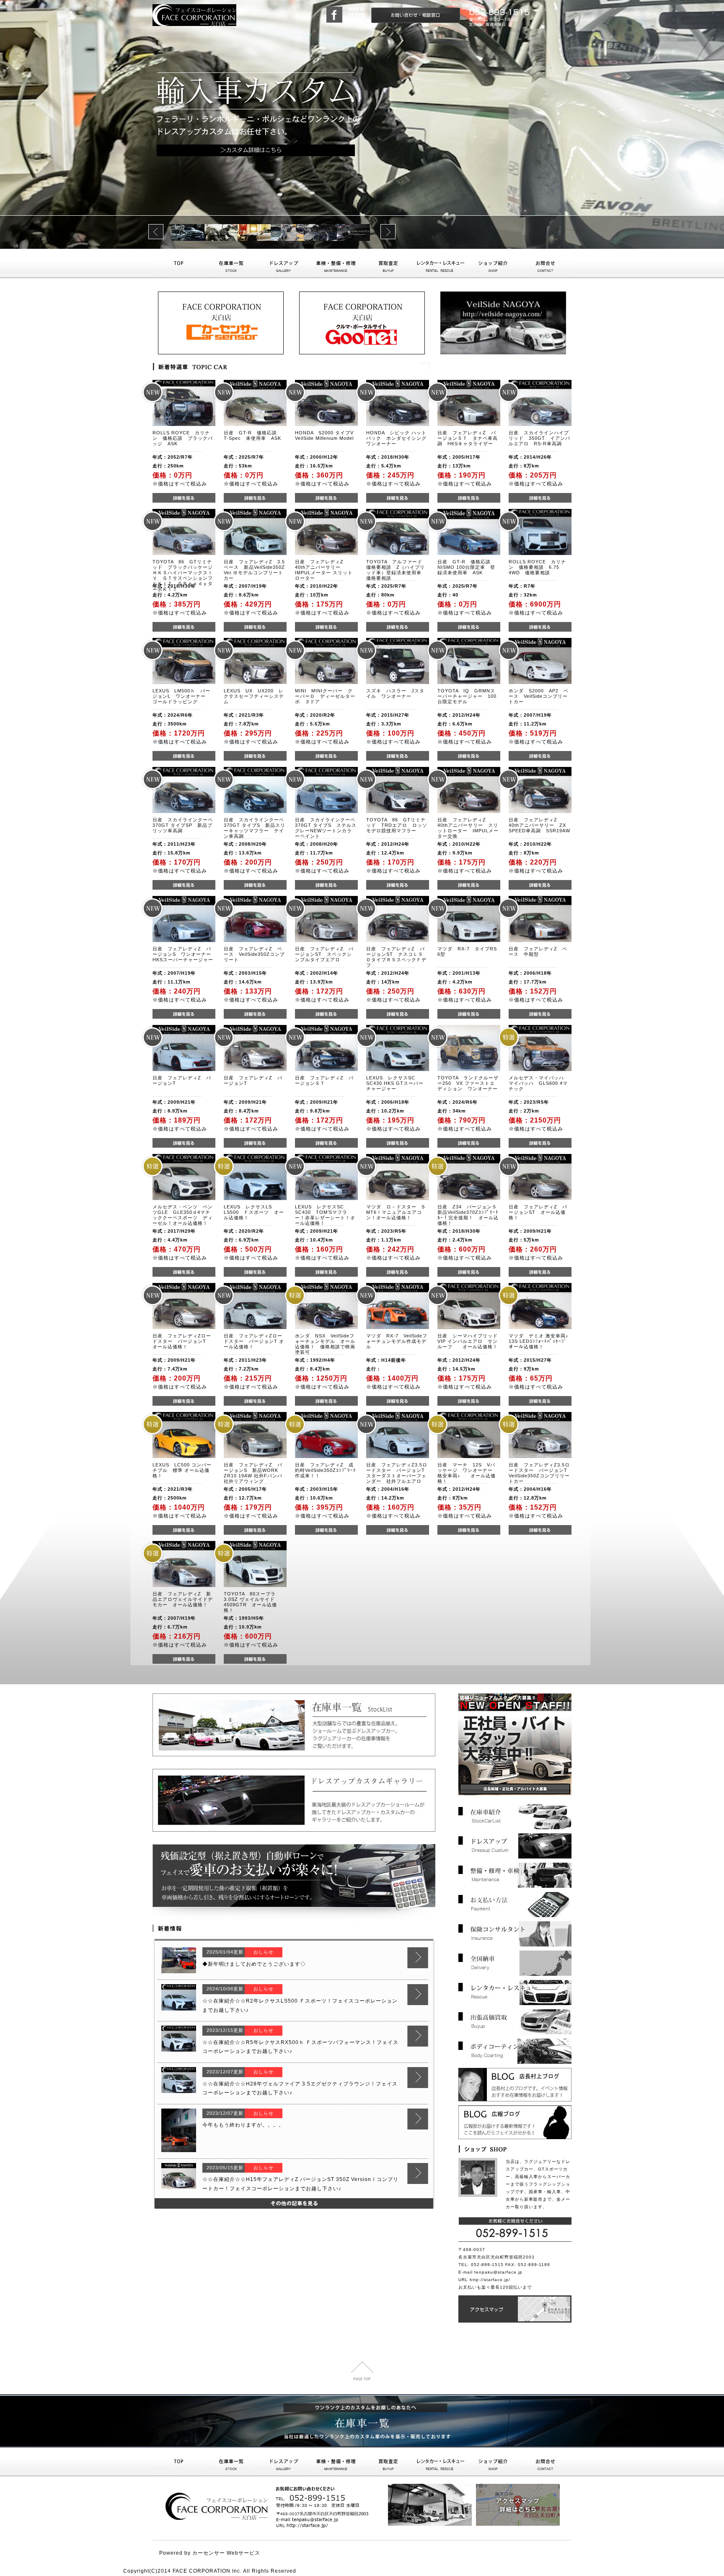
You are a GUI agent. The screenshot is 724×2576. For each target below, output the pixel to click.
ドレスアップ (283, 264)
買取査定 (388, 264)
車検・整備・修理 (336, 264)
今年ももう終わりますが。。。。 (243, 2125)
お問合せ (545, 264)
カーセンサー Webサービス (226, 2553)
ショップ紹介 (493, 264)
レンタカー (441, 264)
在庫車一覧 (231, 264)
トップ (179, 264)
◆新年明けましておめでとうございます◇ (254, 1964)
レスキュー (441, 2462)
